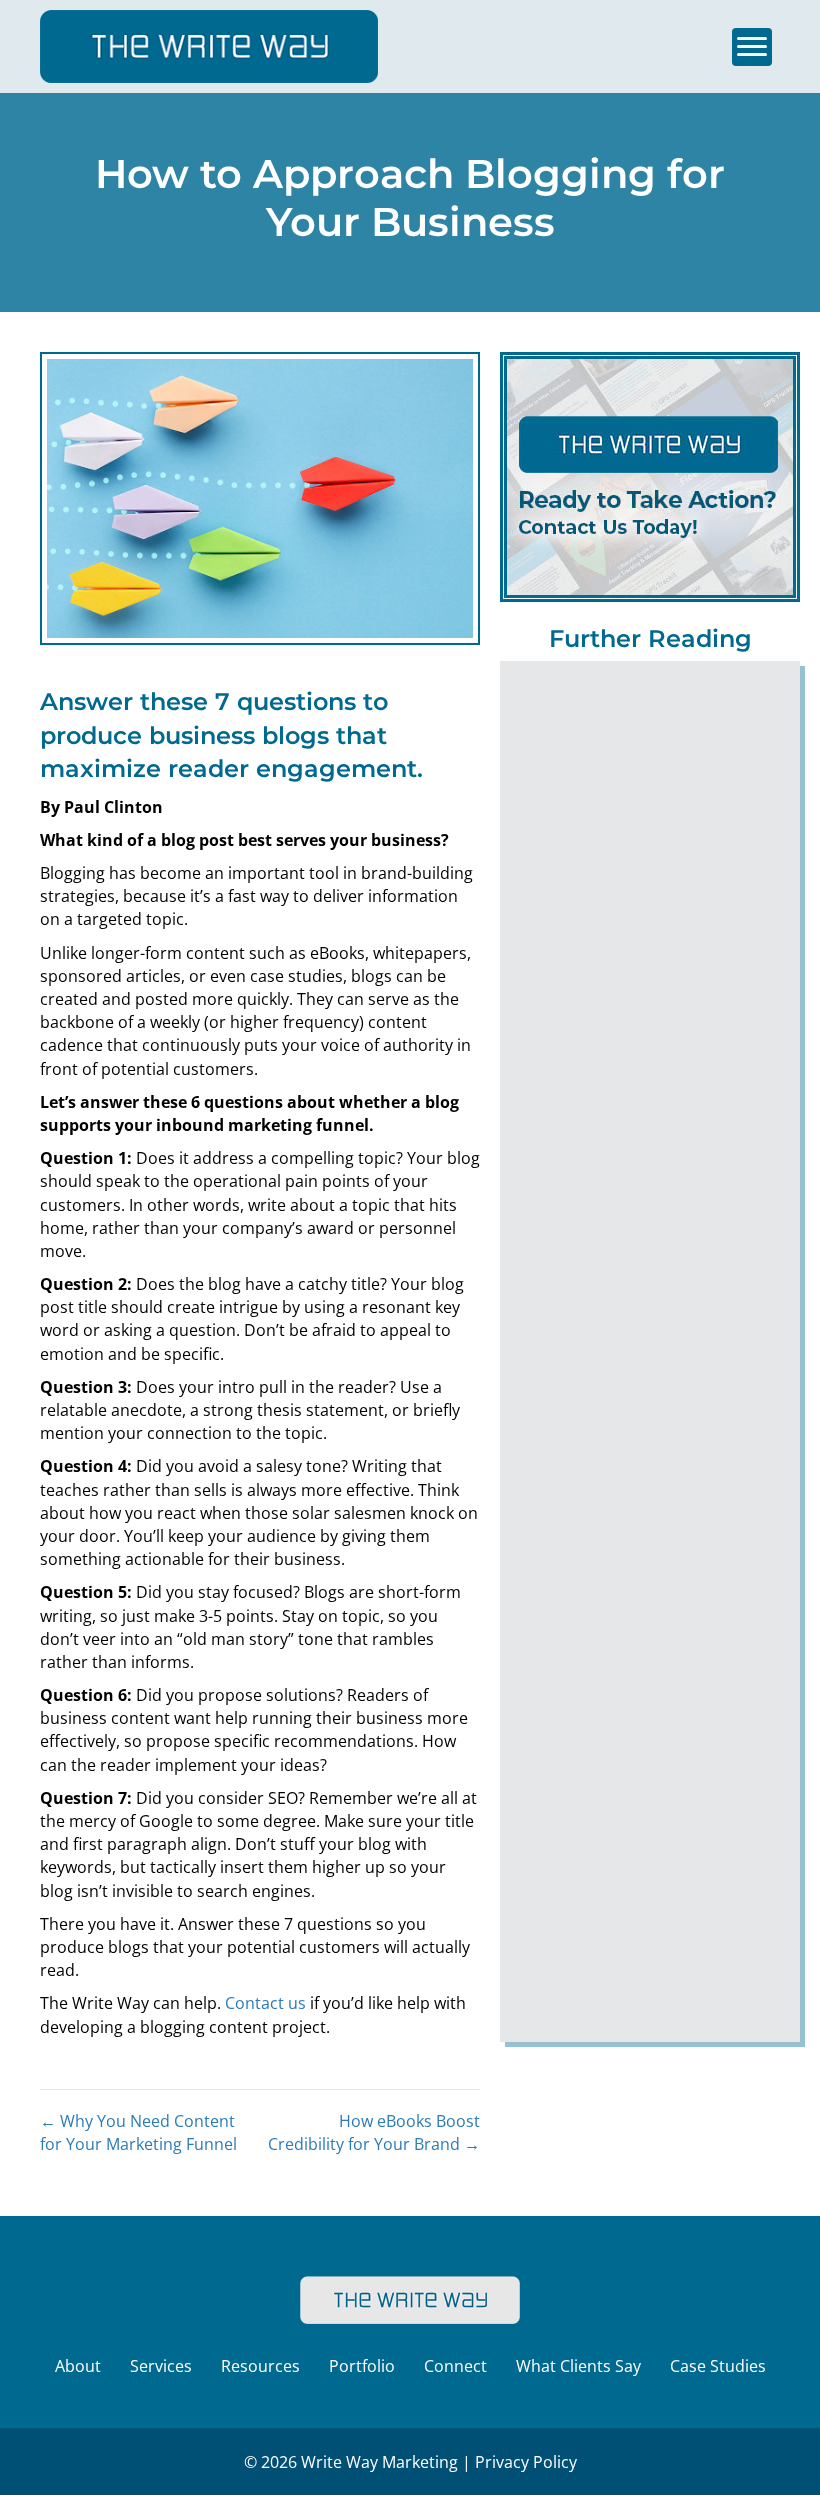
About (78, 2366)
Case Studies (718, 2366)
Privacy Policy (526, 2462)
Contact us (265, 2003)
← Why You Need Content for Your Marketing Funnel (138, 2132)
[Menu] (752, 47)
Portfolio (362, 2366)
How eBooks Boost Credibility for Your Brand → (374, 2132)
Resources (260, 2366)
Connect (455, 2366)
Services (161, 2366)
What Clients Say (578, 2366)
